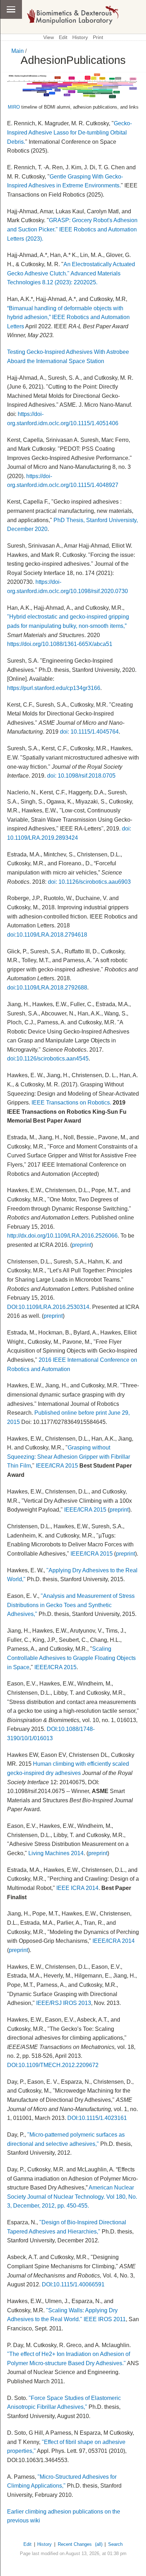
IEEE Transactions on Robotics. (71, 1103)
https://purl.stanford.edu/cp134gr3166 (54, 688)
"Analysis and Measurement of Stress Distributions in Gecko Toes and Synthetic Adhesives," (71, 1605)
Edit (63, 37)
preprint (82, 1245)
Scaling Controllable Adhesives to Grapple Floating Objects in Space (71, 1658)
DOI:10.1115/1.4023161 (97, 2118)
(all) (99, 2544)
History (80, 37)
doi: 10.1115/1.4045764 (89, 732)
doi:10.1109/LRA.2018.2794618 (47, 935)
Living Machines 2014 (56, 1853)
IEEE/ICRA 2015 (57, 1466)
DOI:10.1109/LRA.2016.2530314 (48, 1307)
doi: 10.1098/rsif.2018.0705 (81, 776)
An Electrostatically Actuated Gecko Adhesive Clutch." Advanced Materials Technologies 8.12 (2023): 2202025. (71, 273)
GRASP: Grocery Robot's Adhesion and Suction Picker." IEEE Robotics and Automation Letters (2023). (72, 229)
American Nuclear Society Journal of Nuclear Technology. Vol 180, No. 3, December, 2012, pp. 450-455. (72, 2197)
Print (98, 37)
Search (115, 2544)
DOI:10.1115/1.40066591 (73, 2284)
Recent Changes (75, 2544)
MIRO (14, 107)
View (49, 37)
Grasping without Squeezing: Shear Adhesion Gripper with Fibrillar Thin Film (69, 1457)
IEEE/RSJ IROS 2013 (64, 2003)
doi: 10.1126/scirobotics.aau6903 (89, 882)
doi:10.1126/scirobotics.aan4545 (48, 1059)
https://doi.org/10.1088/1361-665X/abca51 (60, 644)
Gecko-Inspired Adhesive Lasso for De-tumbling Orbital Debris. (69, 132)
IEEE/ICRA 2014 (114, 1941)
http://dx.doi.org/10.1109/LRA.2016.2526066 (62, 1236)
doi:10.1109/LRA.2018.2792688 (47, 988)
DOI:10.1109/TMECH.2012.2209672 (53, 2065)
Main (18, 51)
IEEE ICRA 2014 (77, 1888)
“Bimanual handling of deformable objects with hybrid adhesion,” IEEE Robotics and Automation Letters (68, 317)
